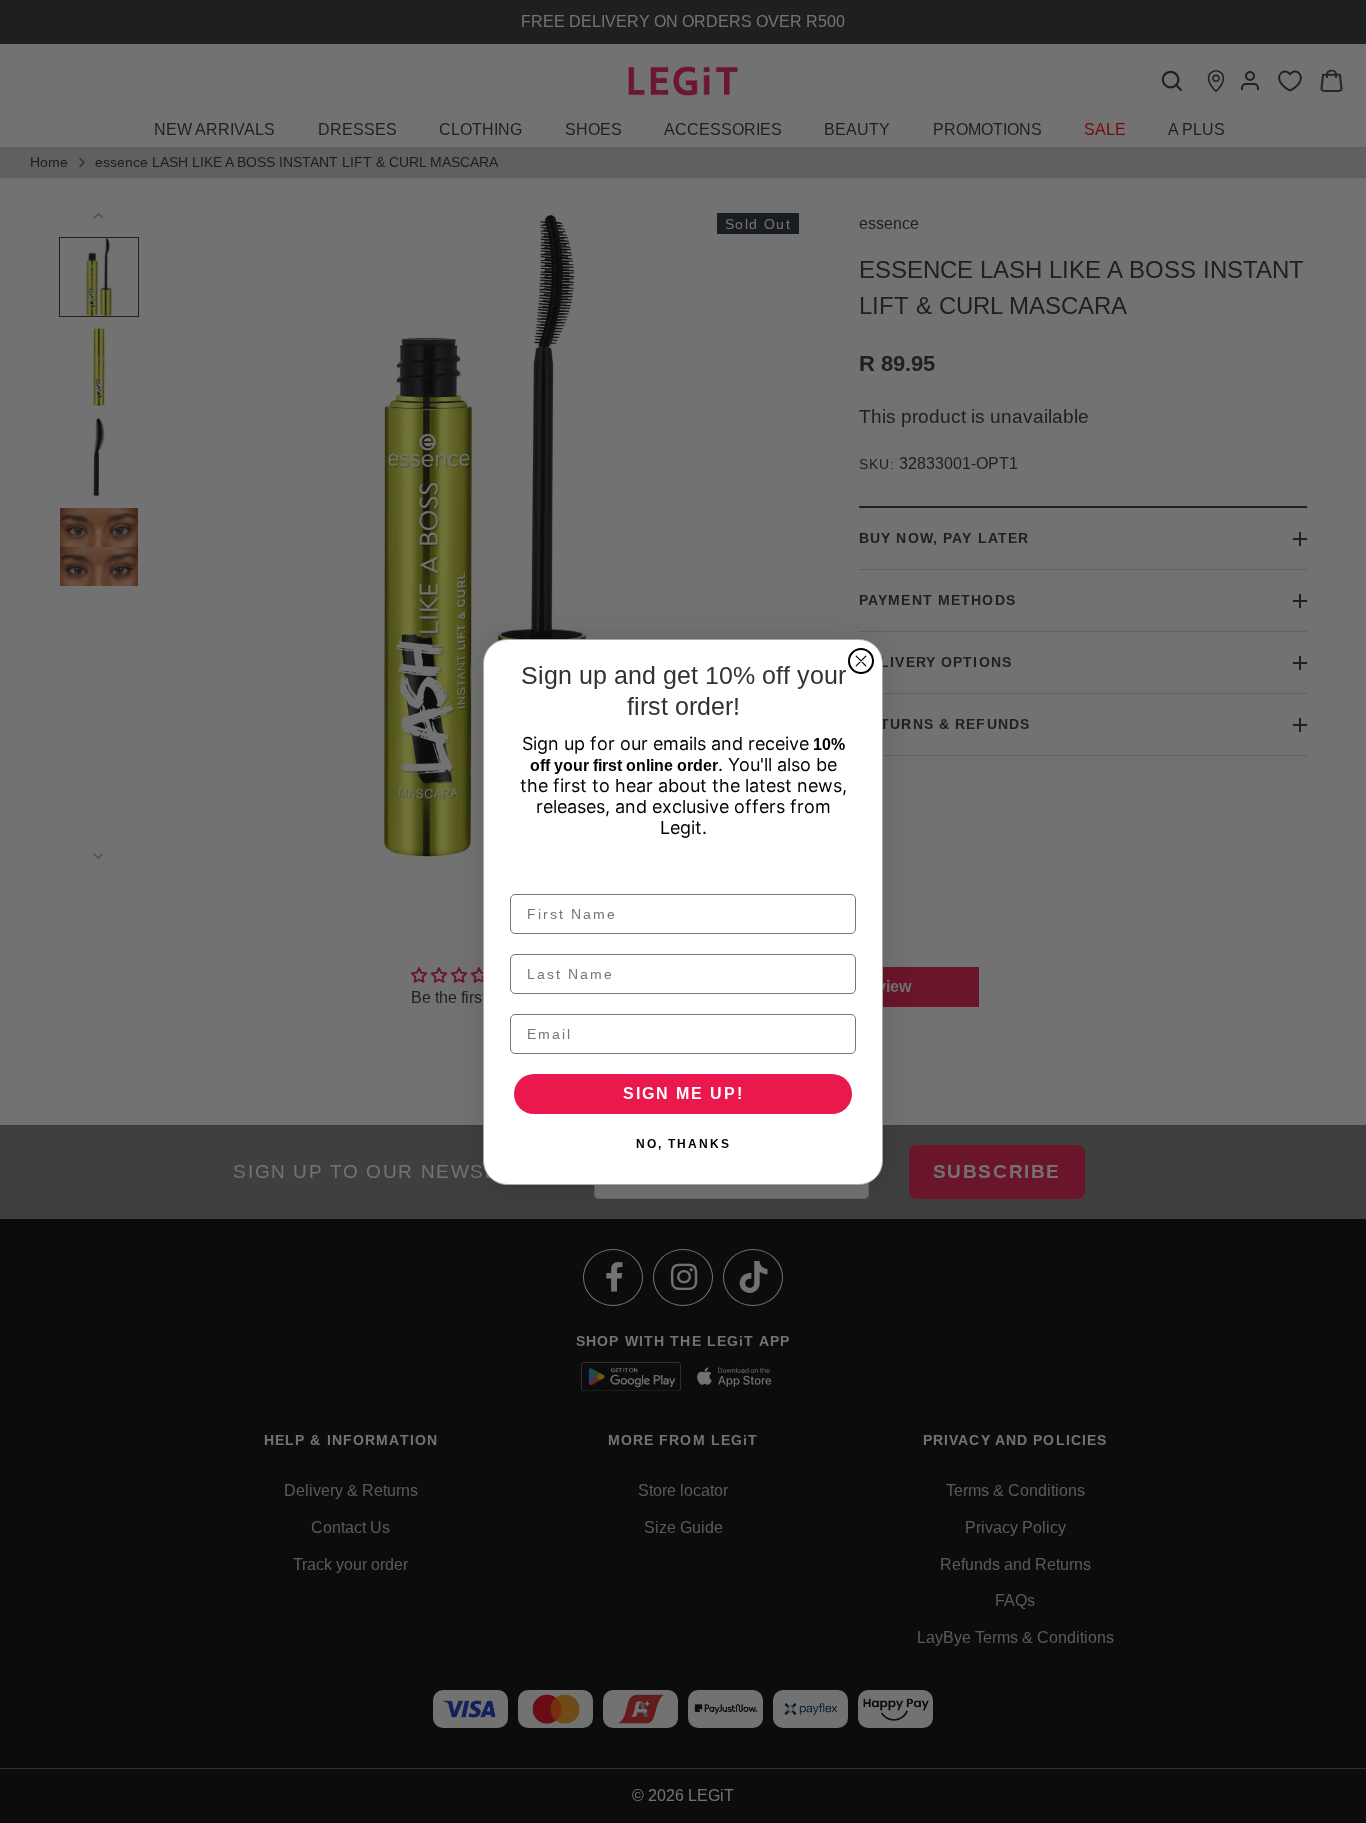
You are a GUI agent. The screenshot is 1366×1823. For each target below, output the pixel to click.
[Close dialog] (861, 661)
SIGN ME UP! (683, 1093)
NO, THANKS (683, 1144)
